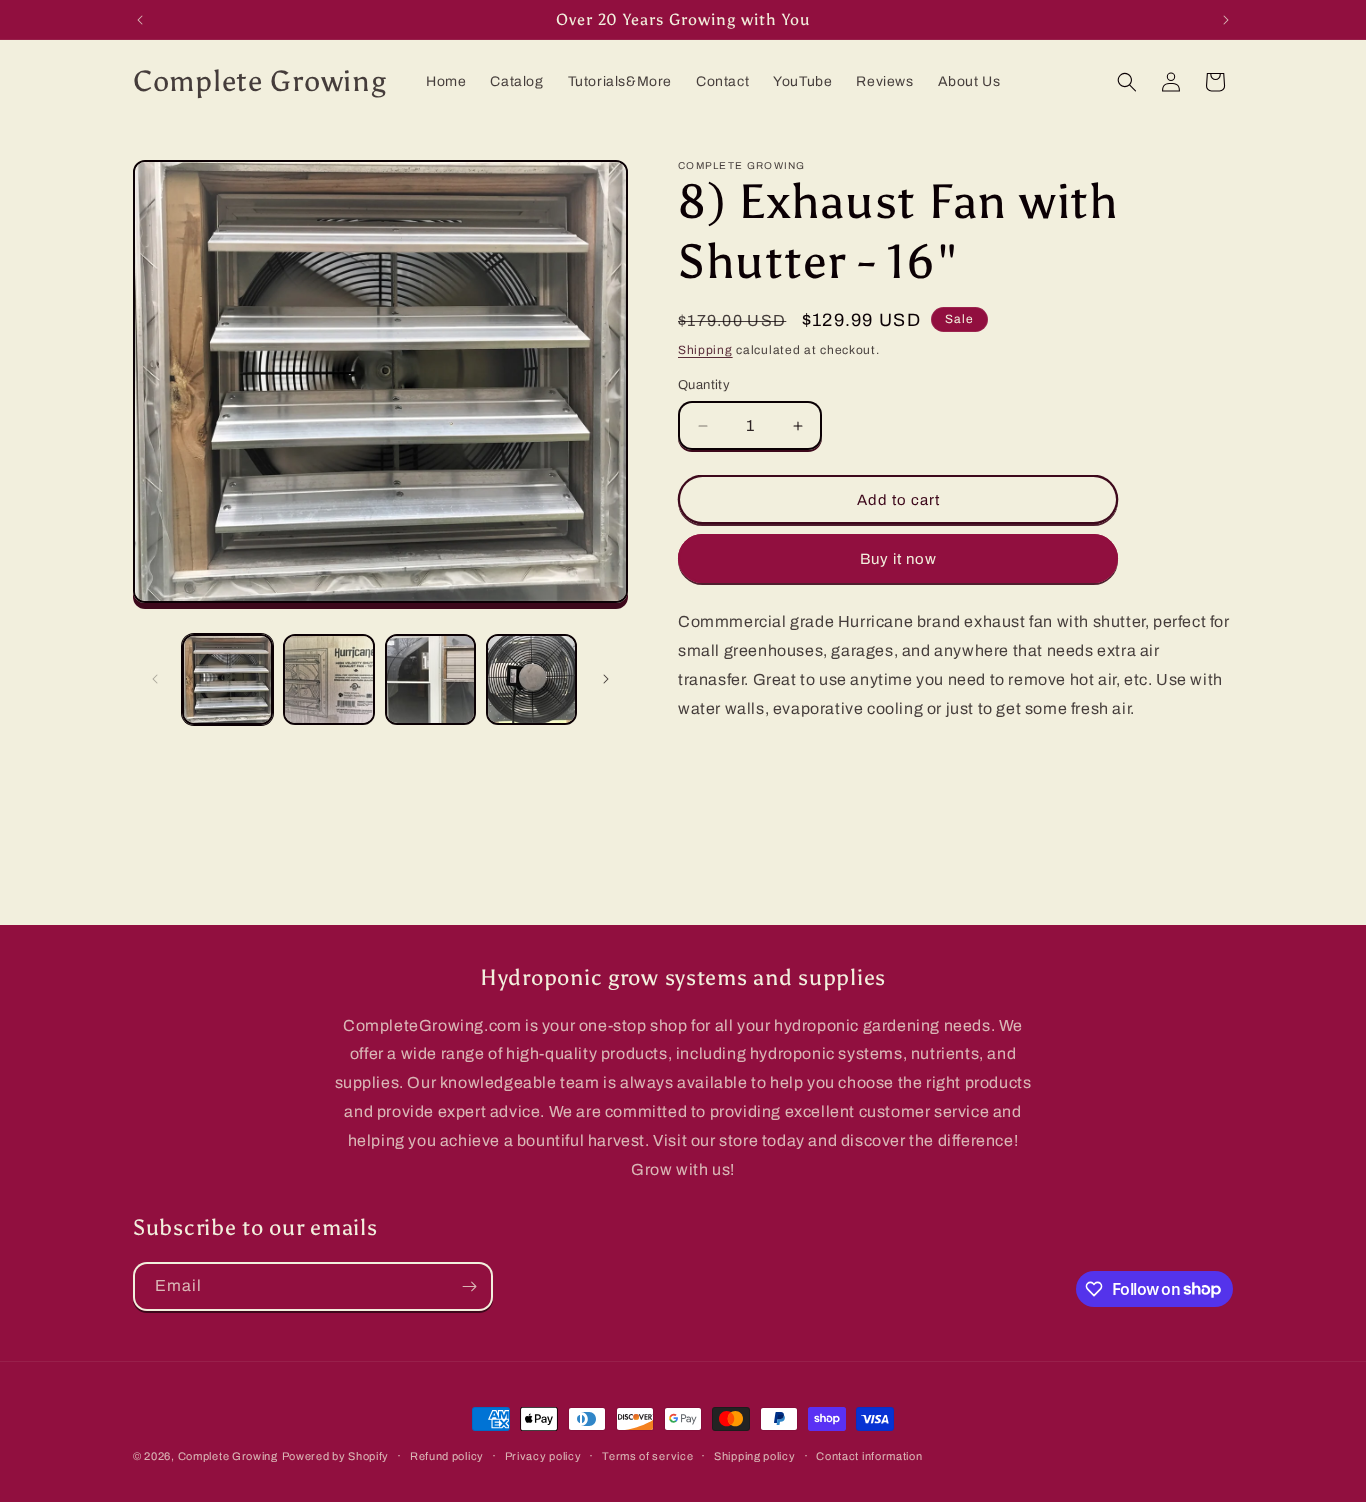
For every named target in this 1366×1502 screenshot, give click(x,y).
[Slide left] (155, 679)
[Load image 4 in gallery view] (531, 679)
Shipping (705, 350)
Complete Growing (228, 1456)
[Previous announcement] (140, 20)
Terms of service (647, 1455)
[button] (1127, 82)
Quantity (704, 385)
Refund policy (447, 1455)
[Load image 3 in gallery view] (430, 679)
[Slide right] (606, 679)
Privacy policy (543, 1455)
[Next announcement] (1226, 20)
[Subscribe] (469, 1286)
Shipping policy (755, 1455)
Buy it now (898, 559)
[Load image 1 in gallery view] (227, 679)
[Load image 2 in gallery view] (328, 679)
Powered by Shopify (336, 1456)
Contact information (869, 1455)
